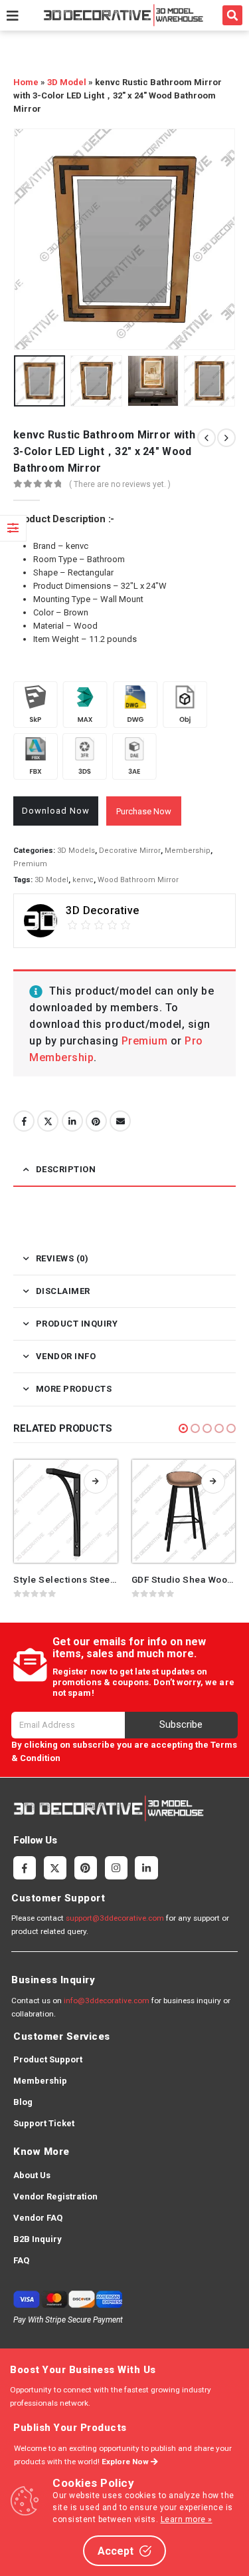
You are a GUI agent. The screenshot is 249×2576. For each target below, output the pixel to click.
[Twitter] (55, 1867)
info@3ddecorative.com (107, 2001)
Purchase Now (144, 811)
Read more (96, 1482)
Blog (23, 2102)
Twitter (48, 1121)
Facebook (24, 1121)
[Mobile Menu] (13, 15)
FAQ (21, 2260)
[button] (232, 15)
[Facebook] (25, 1867)
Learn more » (187, 2519)
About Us (32, 2175)
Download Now (56, 811)
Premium (30, 864)
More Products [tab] (74, 1389)
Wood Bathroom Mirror (138, 880)
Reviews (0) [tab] (62, 1258)
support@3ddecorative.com (115, 1918)
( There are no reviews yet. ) (120, 484)
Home (26, 82)
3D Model (67, 82)
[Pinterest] (86, 1867)
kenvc (83, 880)
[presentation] (30, 239)
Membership (188, 851)
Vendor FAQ (38, 2218)
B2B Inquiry (38, 2239)
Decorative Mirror (130, 851)
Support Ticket (44, 2123)
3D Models (76, 851)
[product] (66, 1512)
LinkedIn (72, 1121)
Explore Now (126, 2462)
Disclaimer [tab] (63, 1291)
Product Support (48, 2059)
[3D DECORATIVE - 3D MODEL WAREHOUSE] (123, 15)
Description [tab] (66, 1169)
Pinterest (96, 1121)
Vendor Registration (55, 2196)
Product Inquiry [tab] (77, 1324)
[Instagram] (116, 1867)
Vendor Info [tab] (66, 1356)
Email (120, 1121)
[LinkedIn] (146, 1867)
